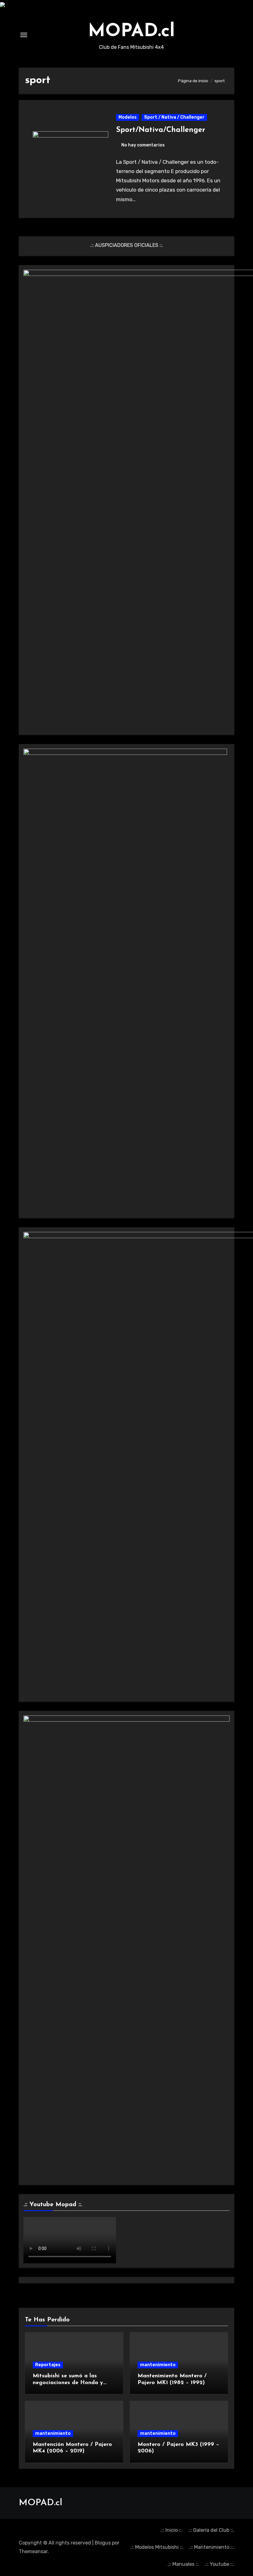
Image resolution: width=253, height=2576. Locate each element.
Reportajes (48, 2365)
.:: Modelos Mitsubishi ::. (157, 2547)
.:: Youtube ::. (220, 2564)
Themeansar (33, 2551)
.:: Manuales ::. (183, 2564)
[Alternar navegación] (24, 35)
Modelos (128, 117)
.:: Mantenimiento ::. (212, 2547)
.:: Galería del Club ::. (211, 2530)
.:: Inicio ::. (172, 2530)
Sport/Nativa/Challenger (161, 130)
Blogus (103, 2543)
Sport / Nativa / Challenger (174, 117)
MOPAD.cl (131, 32)
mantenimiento (158, 2365)
